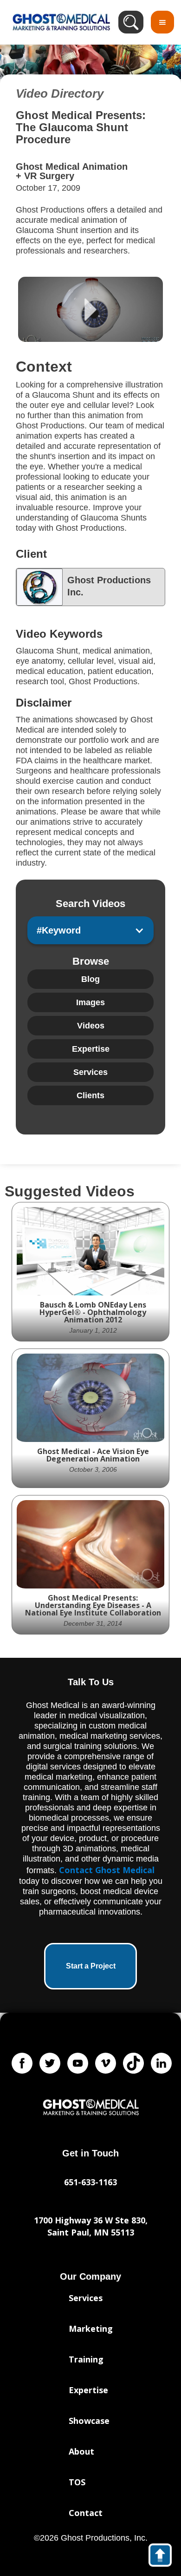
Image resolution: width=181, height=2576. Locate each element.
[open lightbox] (90, 309)
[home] (59, 22)
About (81, 2451)
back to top (165, 2557)
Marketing (91, 2329)
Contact (86, 2513)
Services (86, 2298)
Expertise (88, 2390)
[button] (162, 22)
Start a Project (91, 1966)
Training (86, 2359)
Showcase (89, 2421)
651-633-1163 (90, 2182)
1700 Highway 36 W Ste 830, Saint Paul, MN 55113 (91, 2226)
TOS (77, 2482)
